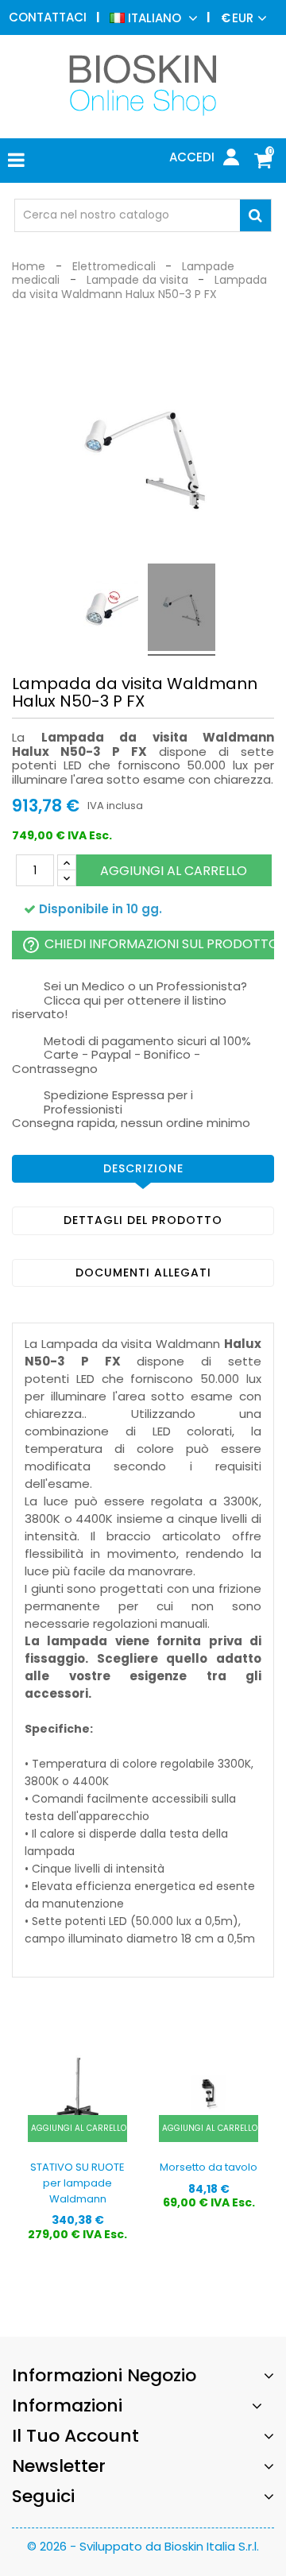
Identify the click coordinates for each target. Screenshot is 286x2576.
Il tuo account (75, 2436)
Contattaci (48, 17)
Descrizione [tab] (143, 1168)
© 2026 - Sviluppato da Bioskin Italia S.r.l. (143, 2546)
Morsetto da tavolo (209, 2167)
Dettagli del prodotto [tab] (143, 1220)
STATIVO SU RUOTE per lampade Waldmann (77, 2183)
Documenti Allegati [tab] (143, 1273)
